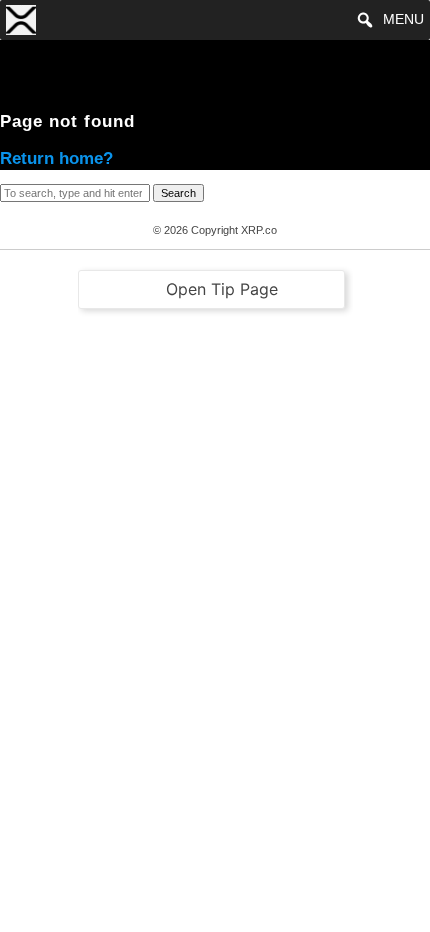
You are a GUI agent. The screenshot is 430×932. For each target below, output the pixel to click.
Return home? (56, 158)
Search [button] (178, 193)
